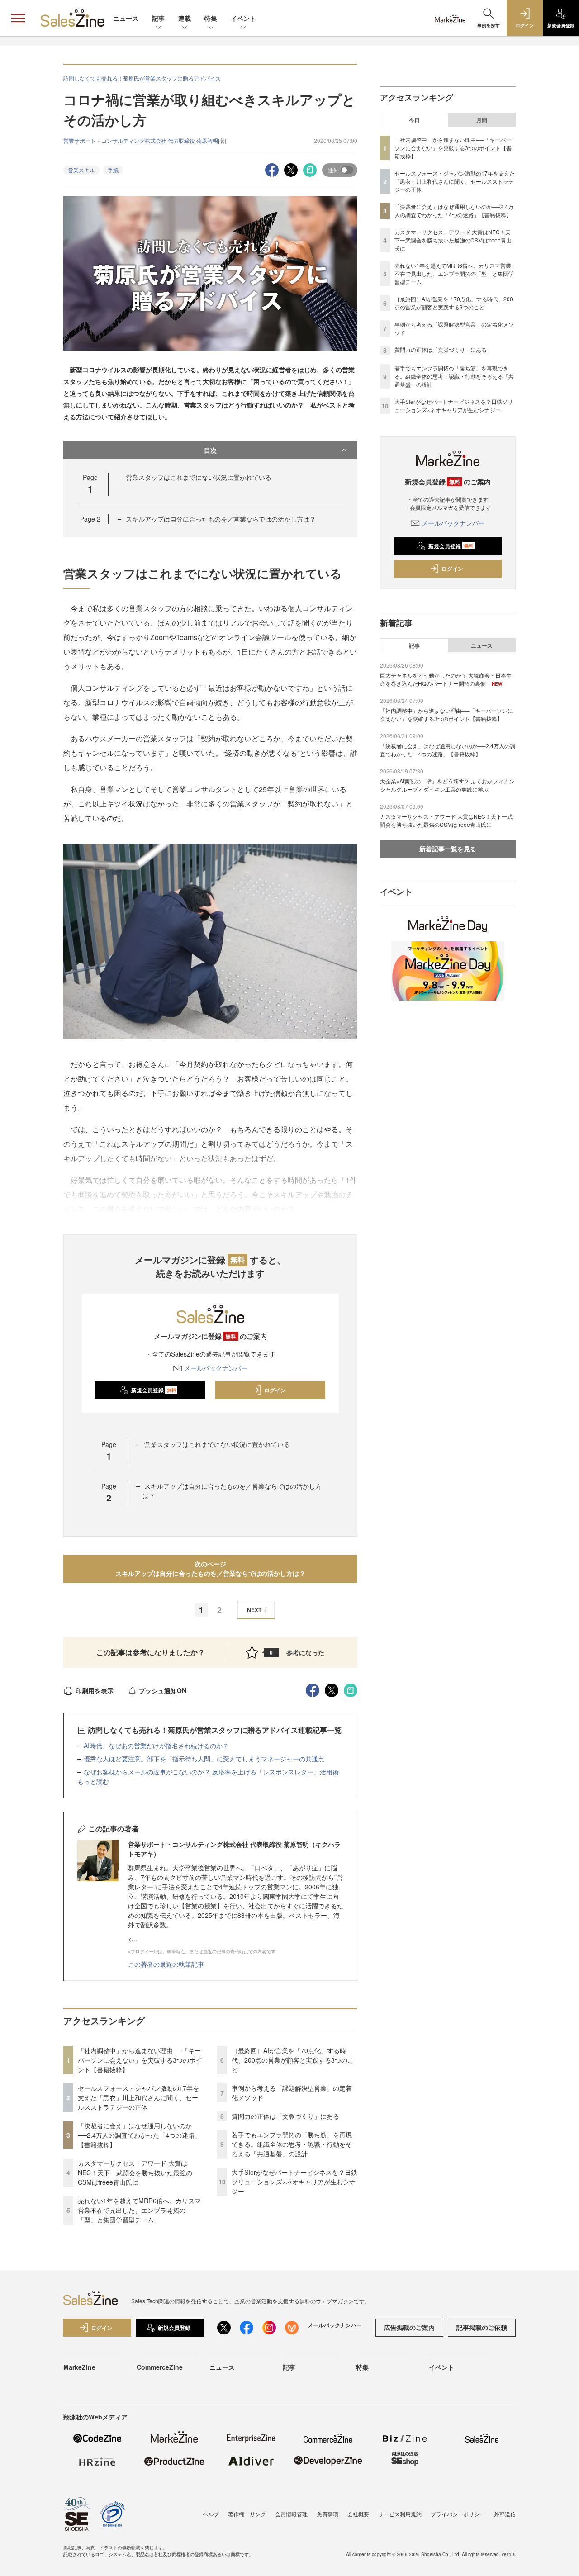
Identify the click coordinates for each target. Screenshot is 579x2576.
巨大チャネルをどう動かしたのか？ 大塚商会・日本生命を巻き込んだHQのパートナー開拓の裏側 (446, 679)
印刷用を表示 (95, 1690)
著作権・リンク (247, 2514)
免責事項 (327, 2514)
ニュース (126, 18)
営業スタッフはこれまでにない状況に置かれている (199, 477)
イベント (243, 18)
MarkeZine (79, 2367)
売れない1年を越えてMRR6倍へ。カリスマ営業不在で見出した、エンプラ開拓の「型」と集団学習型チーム (139, 2210)
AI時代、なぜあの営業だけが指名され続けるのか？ (156, 1746)
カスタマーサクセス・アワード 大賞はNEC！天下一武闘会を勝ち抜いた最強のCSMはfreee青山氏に (135, 2173)
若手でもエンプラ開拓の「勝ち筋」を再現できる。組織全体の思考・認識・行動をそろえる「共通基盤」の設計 (292, 2144)
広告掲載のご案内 (409, 2327)
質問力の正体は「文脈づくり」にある (285, 2116)
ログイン (275, 1390)
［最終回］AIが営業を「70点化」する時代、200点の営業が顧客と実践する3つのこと (293, 2060)
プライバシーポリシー (458, 2514)
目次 (210, 450)
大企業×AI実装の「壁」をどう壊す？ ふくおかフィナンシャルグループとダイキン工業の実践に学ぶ (447, 785)
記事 (158, 18)
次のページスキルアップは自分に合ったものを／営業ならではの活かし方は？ (210, 1568)
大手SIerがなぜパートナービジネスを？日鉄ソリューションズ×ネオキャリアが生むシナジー (294, 2182)
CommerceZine (160, 2367)
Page (90, 519)
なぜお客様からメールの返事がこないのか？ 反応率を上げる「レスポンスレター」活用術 (211, 1772)
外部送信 (505, 2514)
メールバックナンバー (216, 1368)
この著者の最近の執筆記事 (166, 1964)
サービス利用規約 (400, 2514)
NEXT (254, 1610)
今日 (414, 120)
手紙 (113, 170)
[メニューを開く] (18, 18)
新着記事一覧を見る (448, 849)
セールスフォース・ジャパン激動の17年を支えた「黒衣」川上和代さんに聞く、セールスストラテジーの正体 (138, 2097)
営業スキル (81, 170)
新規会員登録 (154, 1390)
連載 (185, 18)
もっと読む (93, 1781)
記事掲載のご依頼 (482, 2327)
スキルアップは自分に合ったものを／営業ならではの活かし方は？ (221, 519)
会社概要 (358, 2514)
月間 (482, 120)
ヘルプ (211, 2514)
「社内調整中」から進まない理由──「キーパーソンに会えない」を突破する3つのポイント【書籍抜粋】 (140, 2060)
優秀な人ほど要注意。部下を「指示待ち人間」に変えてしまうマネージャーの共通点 (204, 1759)
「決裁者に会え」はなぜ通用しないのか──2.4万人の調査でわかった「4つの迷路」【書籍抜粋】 (139, 2135)
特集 (211, 18)
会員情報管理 (291, 2514)
